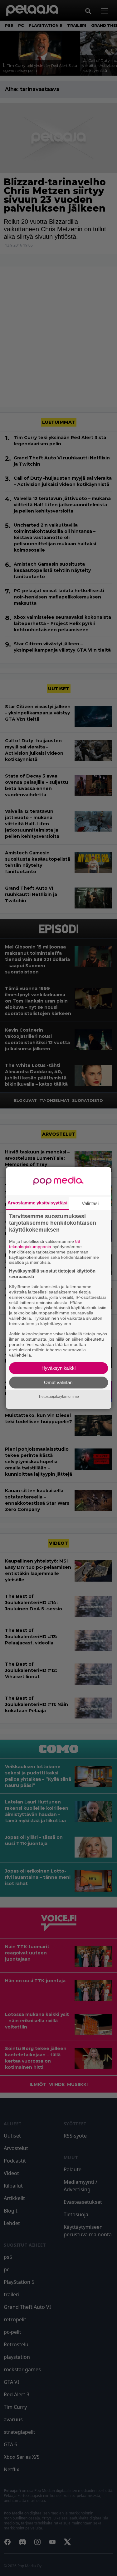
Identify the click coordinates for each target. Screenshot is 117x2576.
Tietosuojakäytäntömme (59, 1397)
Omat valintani (59, 1382)
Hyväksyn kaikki (58, 1368)
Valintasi (90, 1203)
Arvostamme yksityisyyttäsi (37, 1203)
